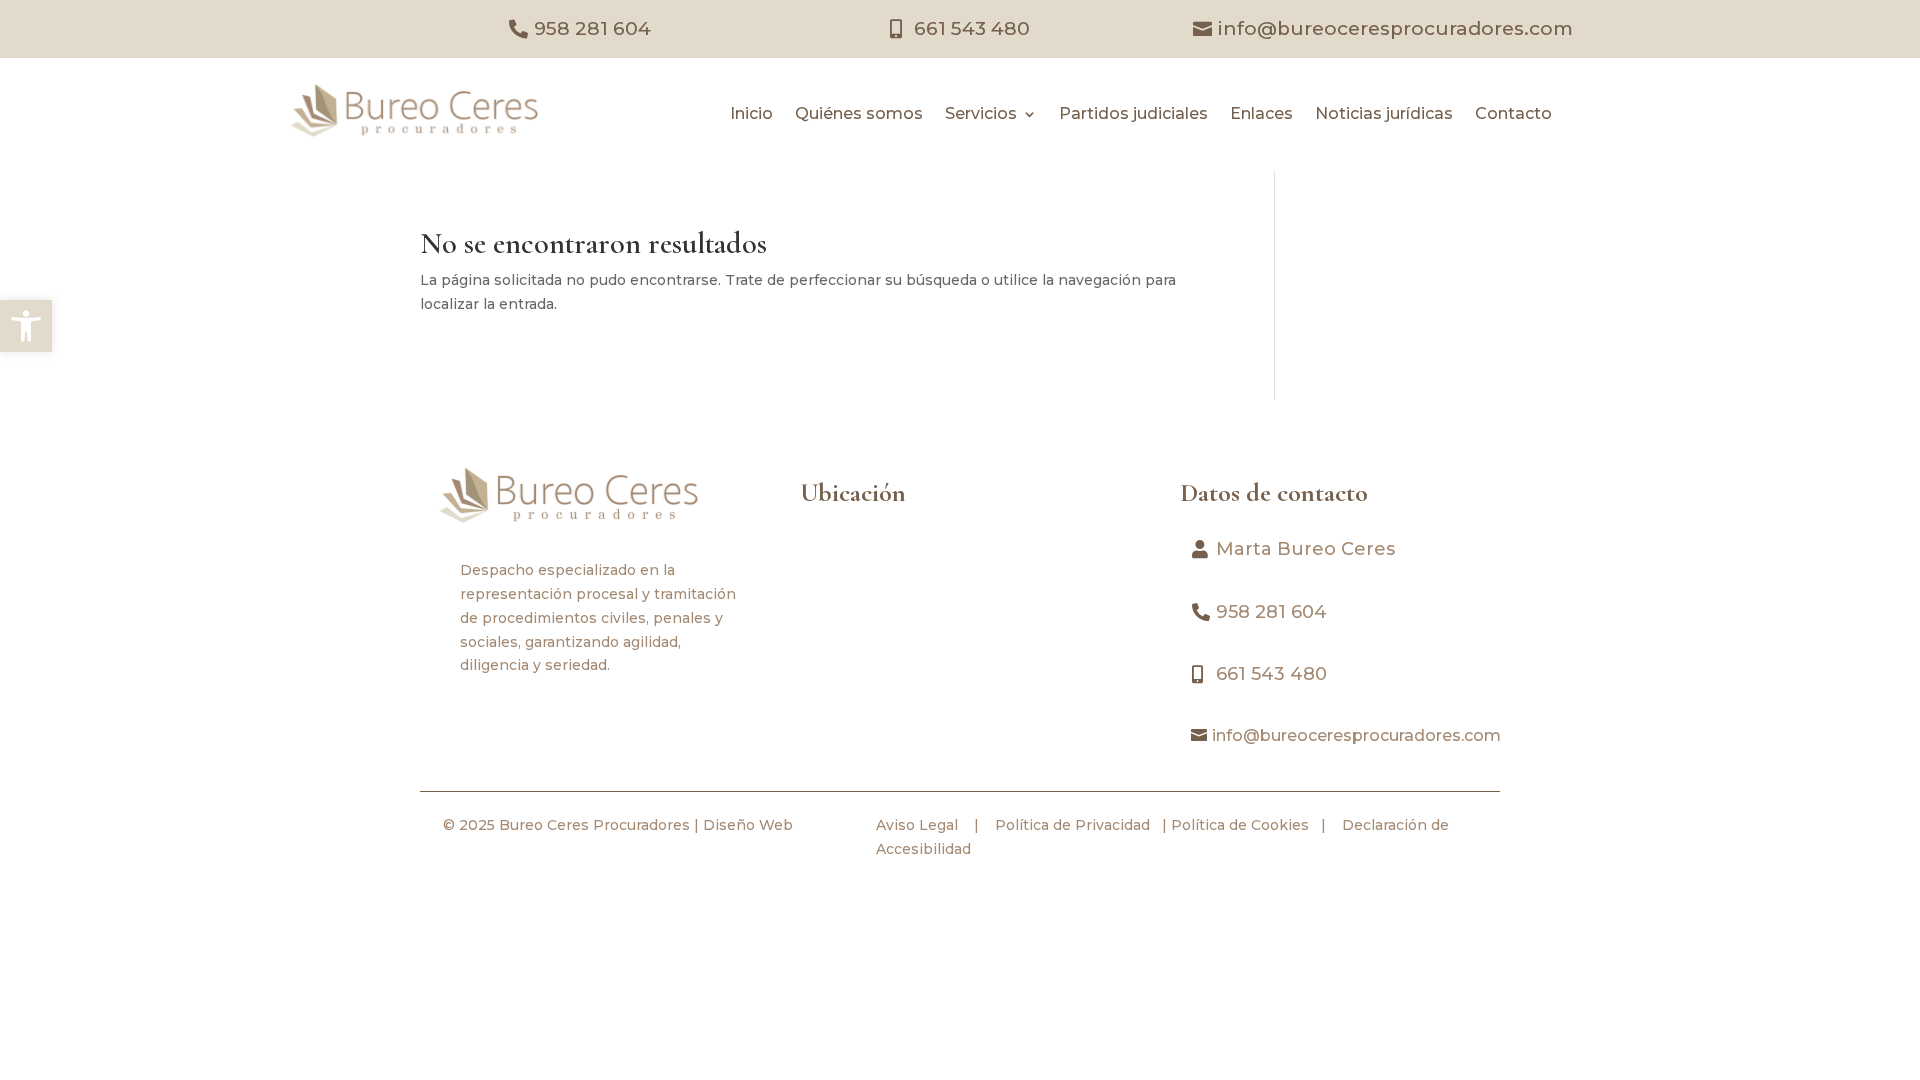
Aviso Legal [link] (917, 825)
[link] (26, 326)
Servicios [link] (981, 115)
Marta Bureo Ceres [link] (1305, 549)
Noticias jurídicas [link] (1384, 115)
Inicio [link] (751, 115)
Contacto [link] (1513, 115)
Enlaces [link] (1261, 115)
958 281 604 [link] (592, 28)
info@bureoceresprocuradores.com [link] (1395, 28)
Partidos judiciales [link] (1133, 115)
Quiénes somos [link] (859, 115)
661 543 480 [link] (972, 28)
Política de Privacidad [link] (1070, 825)
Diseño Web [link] (748, 825)
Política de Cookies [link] (1238, 825)
